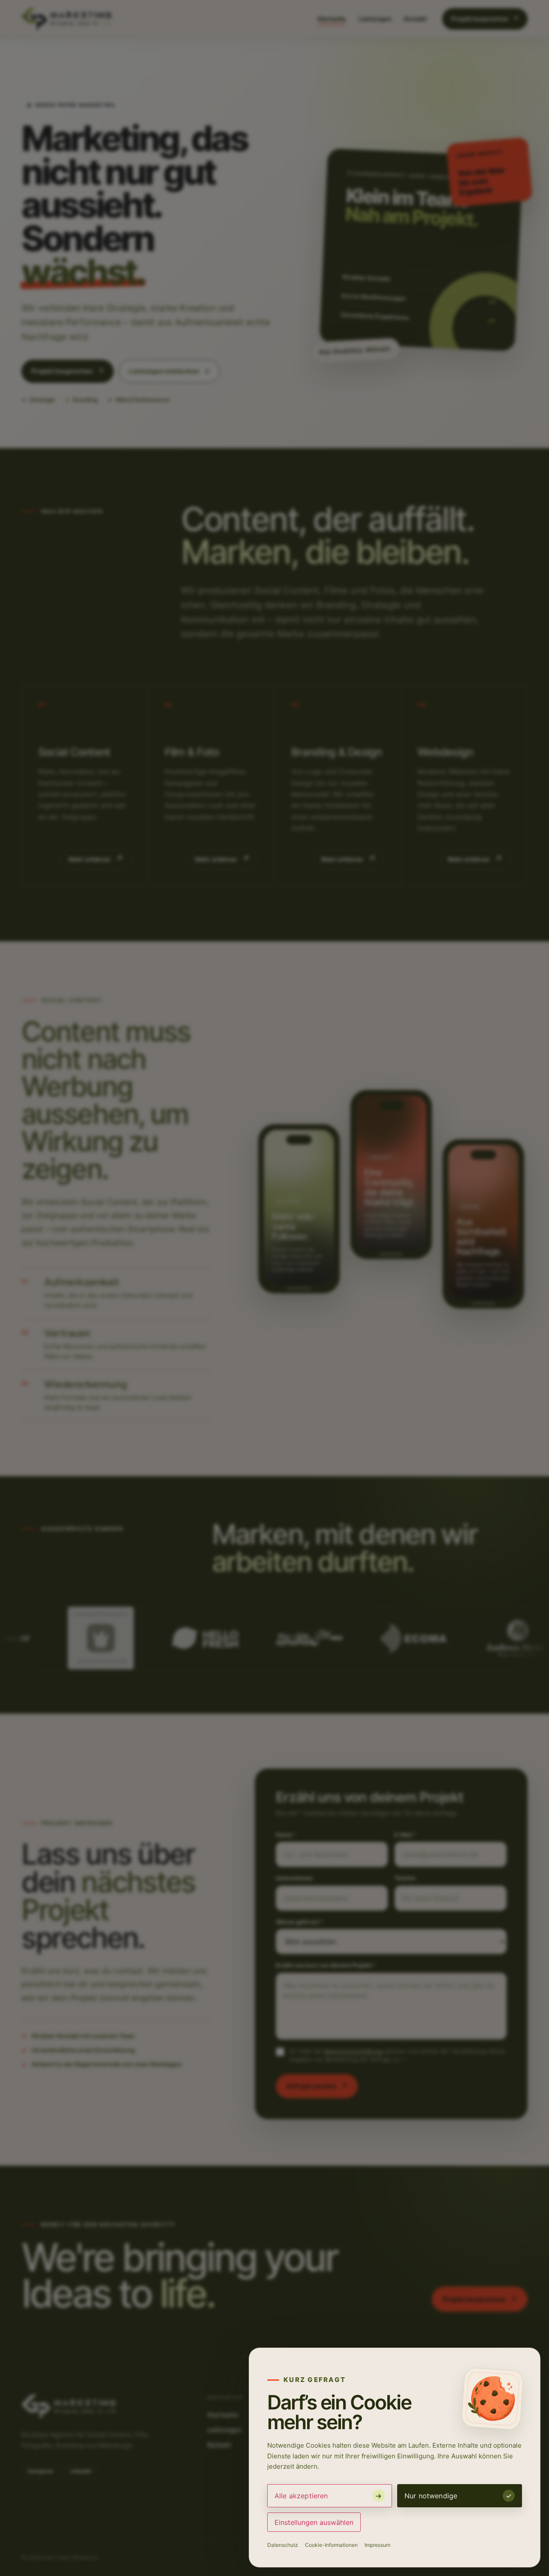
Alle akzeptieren (301, 2496)
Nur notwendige (431, 2496)
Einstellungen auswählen (314, 2522)
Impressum (377, 2545)
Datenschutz (283, 2545)
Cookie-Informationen (331, 2545)
